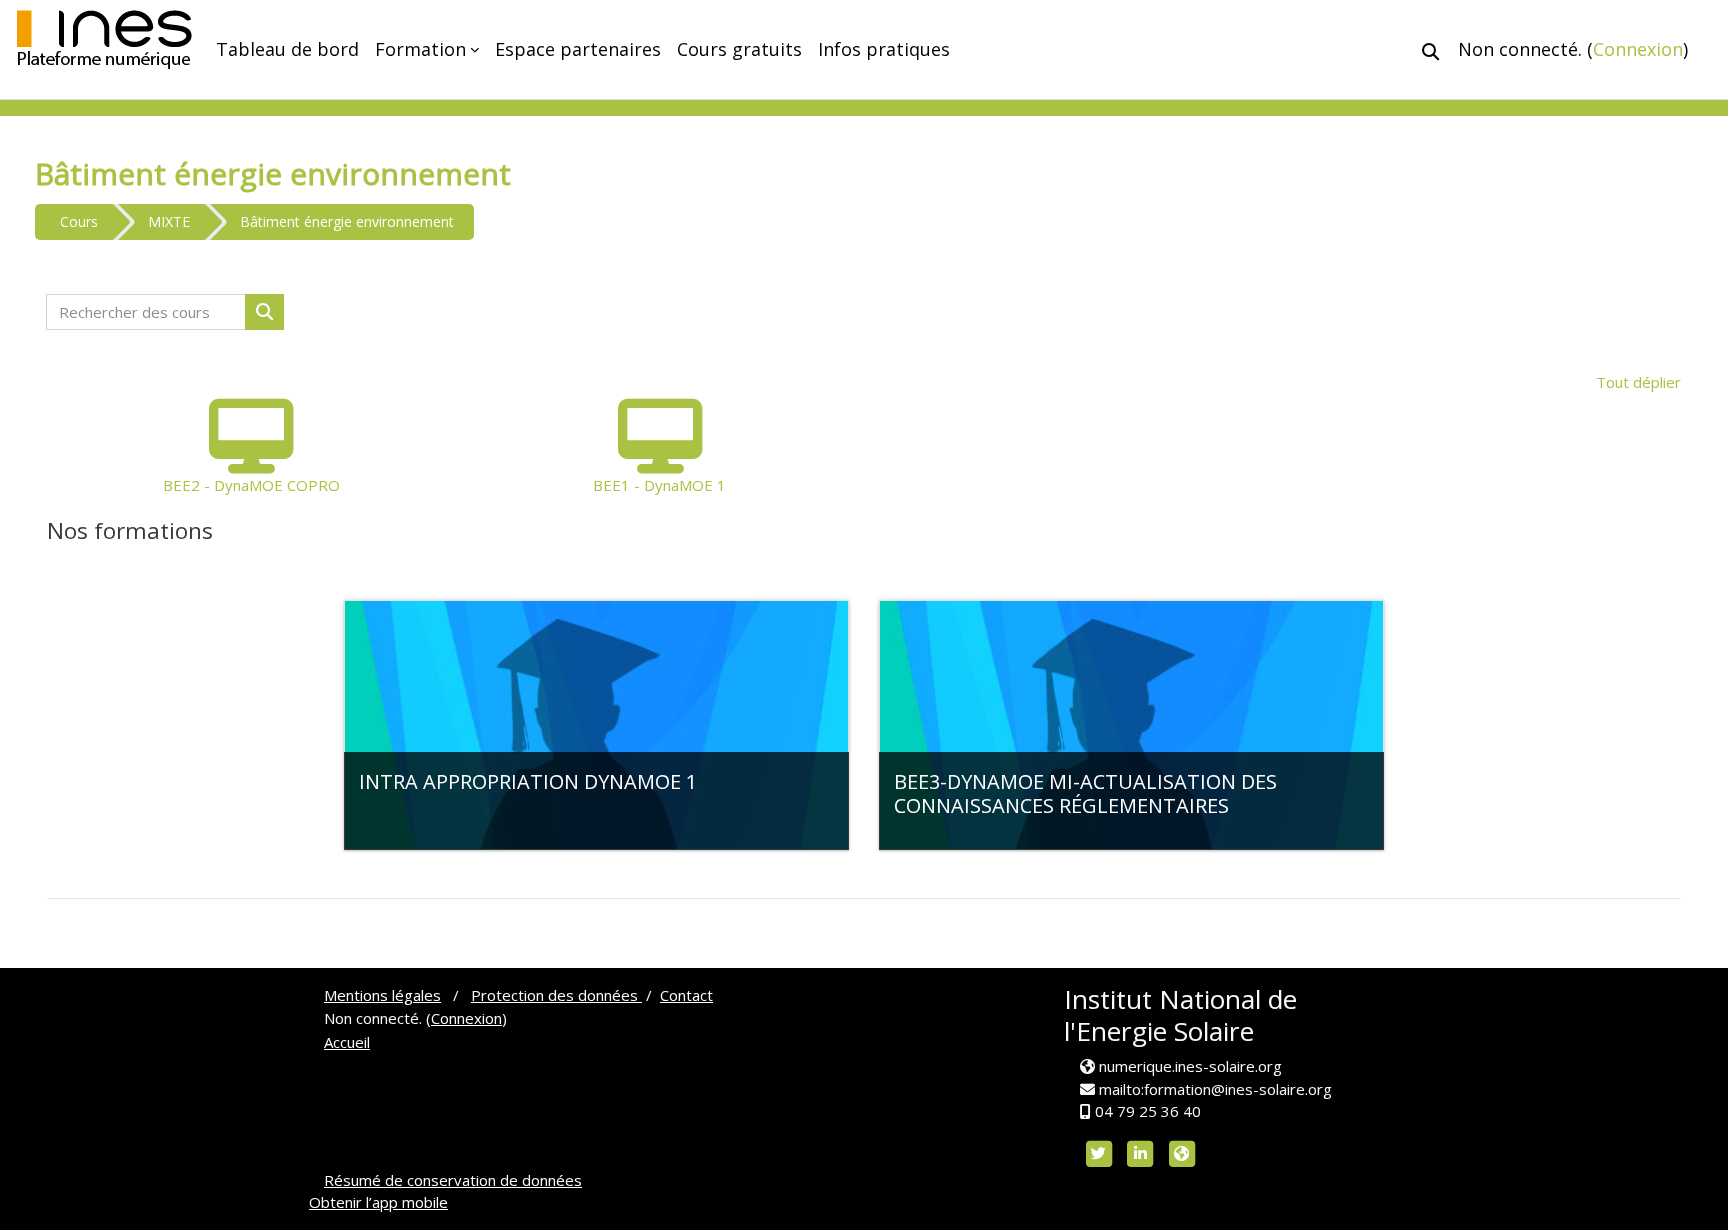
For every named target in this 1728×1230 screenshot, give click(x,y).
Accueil (347, 1042)
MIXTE (169, 221)
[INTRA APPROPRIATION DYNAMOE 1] (596, 725)
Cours (79, 221)
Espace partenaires (578, 49)
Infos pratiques (884, 49)
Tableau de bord (287, 49)
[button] (1430, 51)
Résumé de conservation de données (453, 1180)
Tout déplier (1638, 382)
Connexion (1638, 49)
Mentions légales (382, 995)
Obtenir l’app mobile (378, 1202)
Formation (420, 49)
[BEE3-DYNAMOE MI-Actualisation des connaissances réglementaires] (1131, 725)
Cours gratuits (739, 49)
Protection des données (556, 995)
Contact (686, 995)
